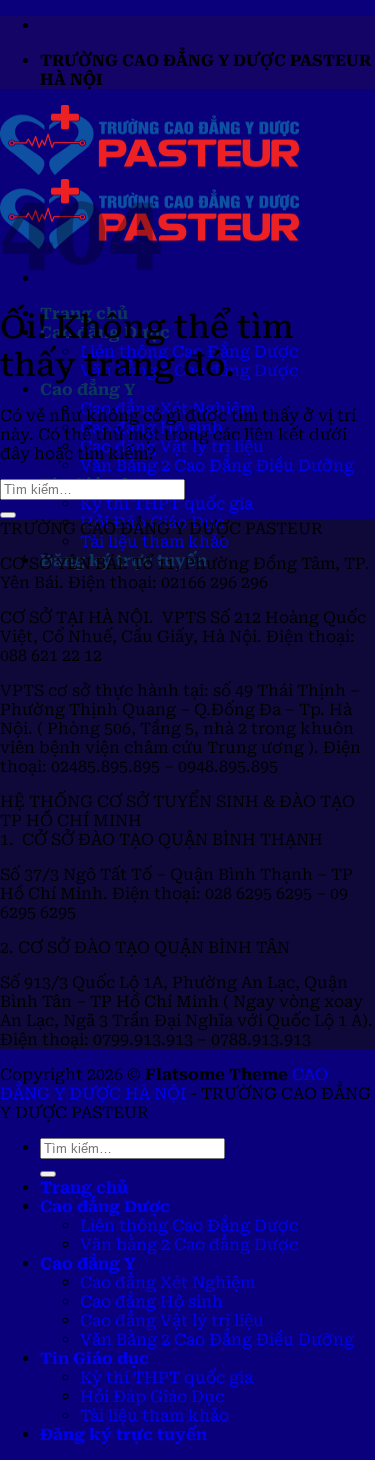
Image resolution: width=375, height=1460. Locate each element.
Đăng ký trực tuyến (123, 1434)
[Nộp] (8, 515)
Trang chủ (84, 1187)
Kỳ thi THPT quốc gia (166, 503)
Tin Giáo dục (94, 1358)
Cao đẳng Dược (105, 1206)
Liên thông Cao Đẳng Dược (189, 1225)
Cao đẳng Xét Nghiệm (167, 1282)
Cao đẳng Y (87, 389)
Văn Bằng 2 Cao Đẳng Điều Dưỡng (217, 465)
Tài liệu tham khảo (154, 541)
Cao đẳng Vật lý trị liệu (172, 446)
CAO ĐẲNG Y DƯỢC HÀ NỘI (164, 1084)
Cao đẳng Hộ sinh (151, 1301)
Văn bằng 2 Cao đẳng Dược (189, 1244)
